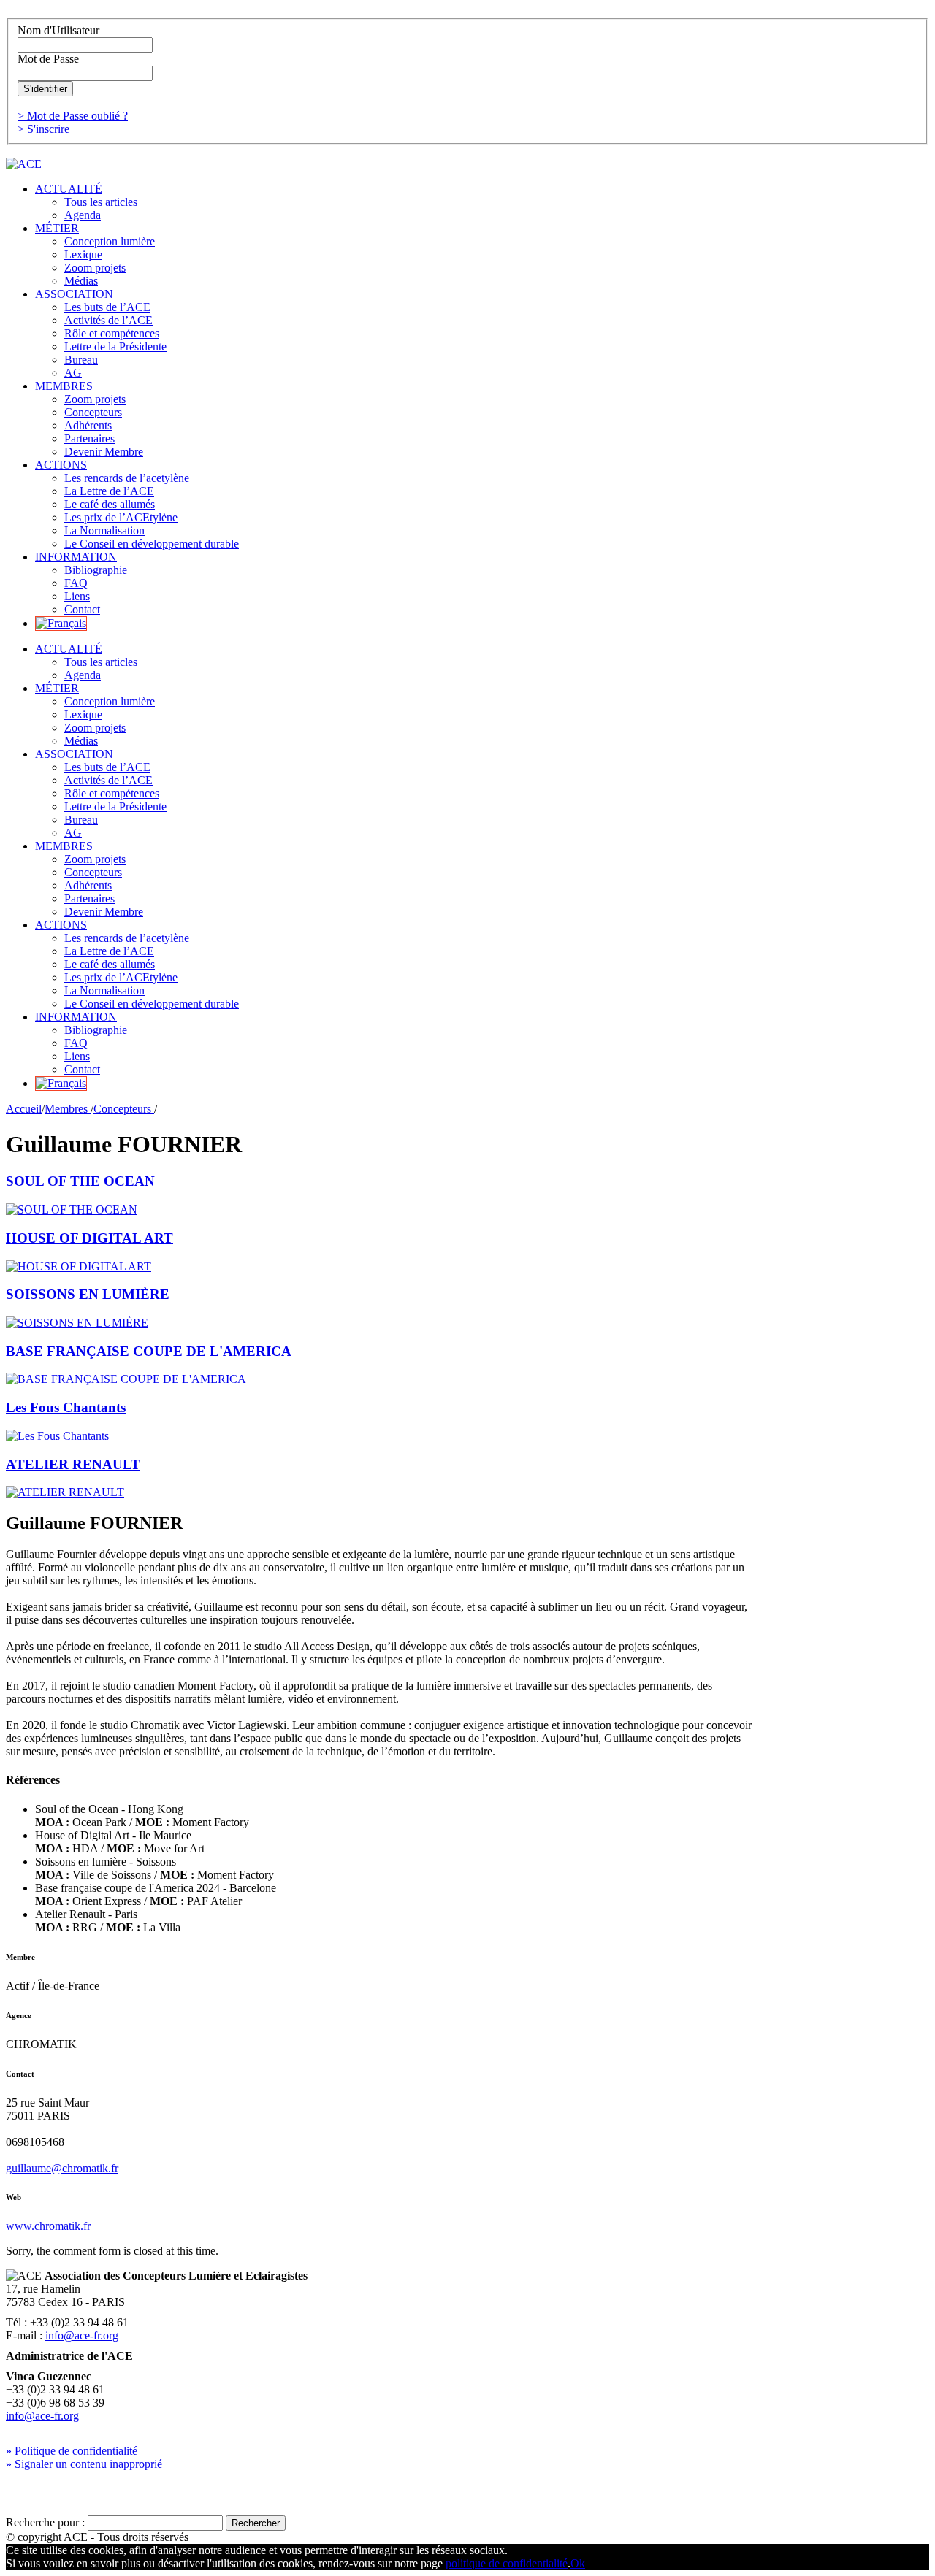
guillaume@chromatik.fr (62, 2168)
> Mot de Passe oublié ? (73, 116)
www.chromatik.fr (48, 2226)
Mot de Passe (48, 59)
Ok (578, 2563)
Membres (68, 1109)
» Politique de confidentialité (72, 2451)
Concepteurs (124, 1109)
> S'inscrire (43, 129)
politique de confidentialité (507, 2563)
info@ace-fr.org (82, 2335)
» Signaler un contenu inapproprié (84, 2464)
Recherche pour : (45, 2522)
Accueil (24, 1109)
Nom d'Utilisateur (58, 30)
